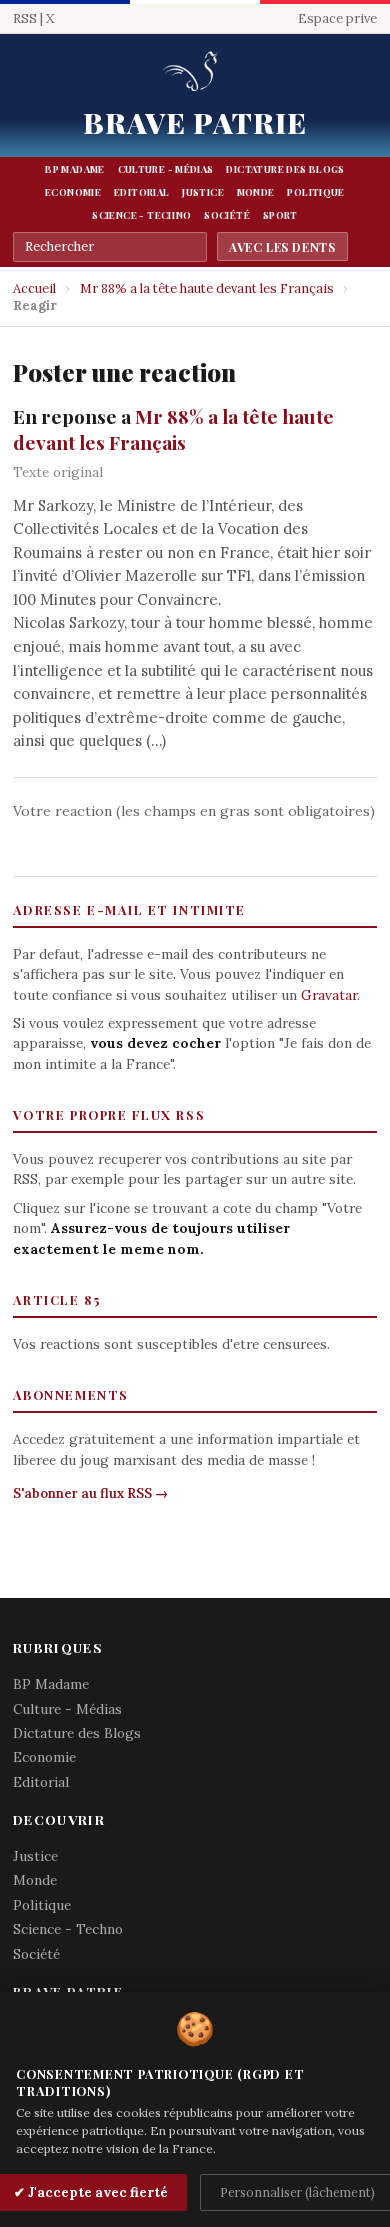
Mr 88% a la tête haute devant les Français (207, 288)
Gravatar (329, 995)
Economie (73, 192)
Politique (315, 192)
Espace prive (337, 18)
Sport (280, 215)
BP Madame (74, 169)
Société (227, 215)
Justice (203, 192)
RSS (25, 18)
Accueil (34, 288)
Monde (256, 192)
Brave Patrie (195, 122)
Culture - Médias (166, 169)
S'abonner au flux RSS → (90, 1493)
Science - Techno (141, 215)
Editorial (141, 192)
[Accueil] (194, 72)
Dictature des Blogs (285, 169)
